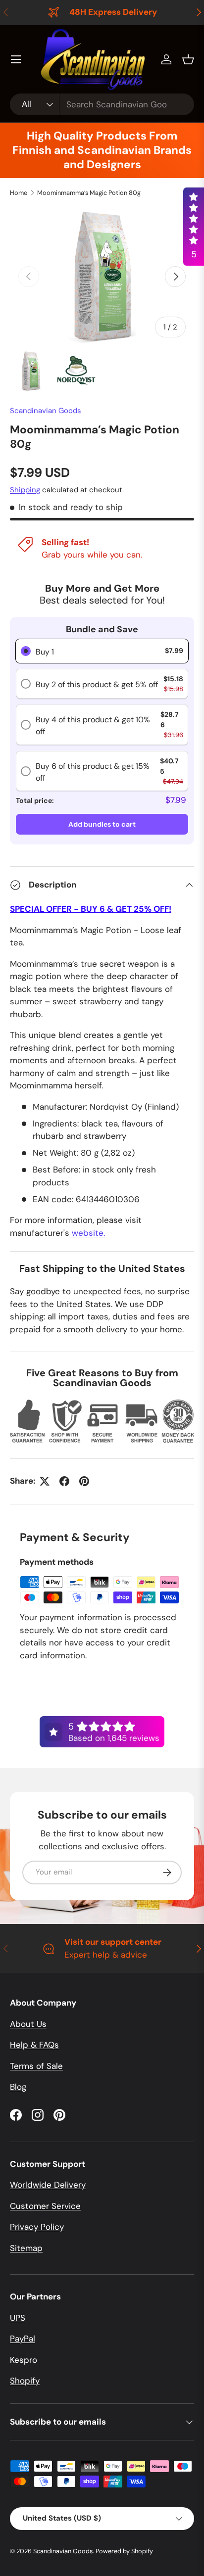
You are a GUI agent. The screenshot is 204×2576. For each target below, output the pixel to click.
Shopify (25, 2381)
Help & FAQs (34, 2045)
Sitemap (26, 2248)
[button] (188, 59)
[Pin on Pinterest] (84, 1481)
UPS (18, 2318)
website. (88, 1233)
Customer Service (45, 2206)
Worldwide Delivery (48, 2185)
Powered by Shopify (124, 2551)
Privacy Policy (37, 2227)
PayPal (23, 2339)
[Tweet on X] (45, 1481)
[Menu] (16, 59)
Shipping (25, 490)
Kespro (24, 2360)
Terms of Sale (36, 2066)
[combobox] (102, 104)
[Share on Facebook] (64, 1481)
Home (19, 193)
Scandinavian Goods (46, 411)
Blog (18, 2087)
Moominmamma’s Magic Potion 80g (89, 193)
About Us (28, 2024)
